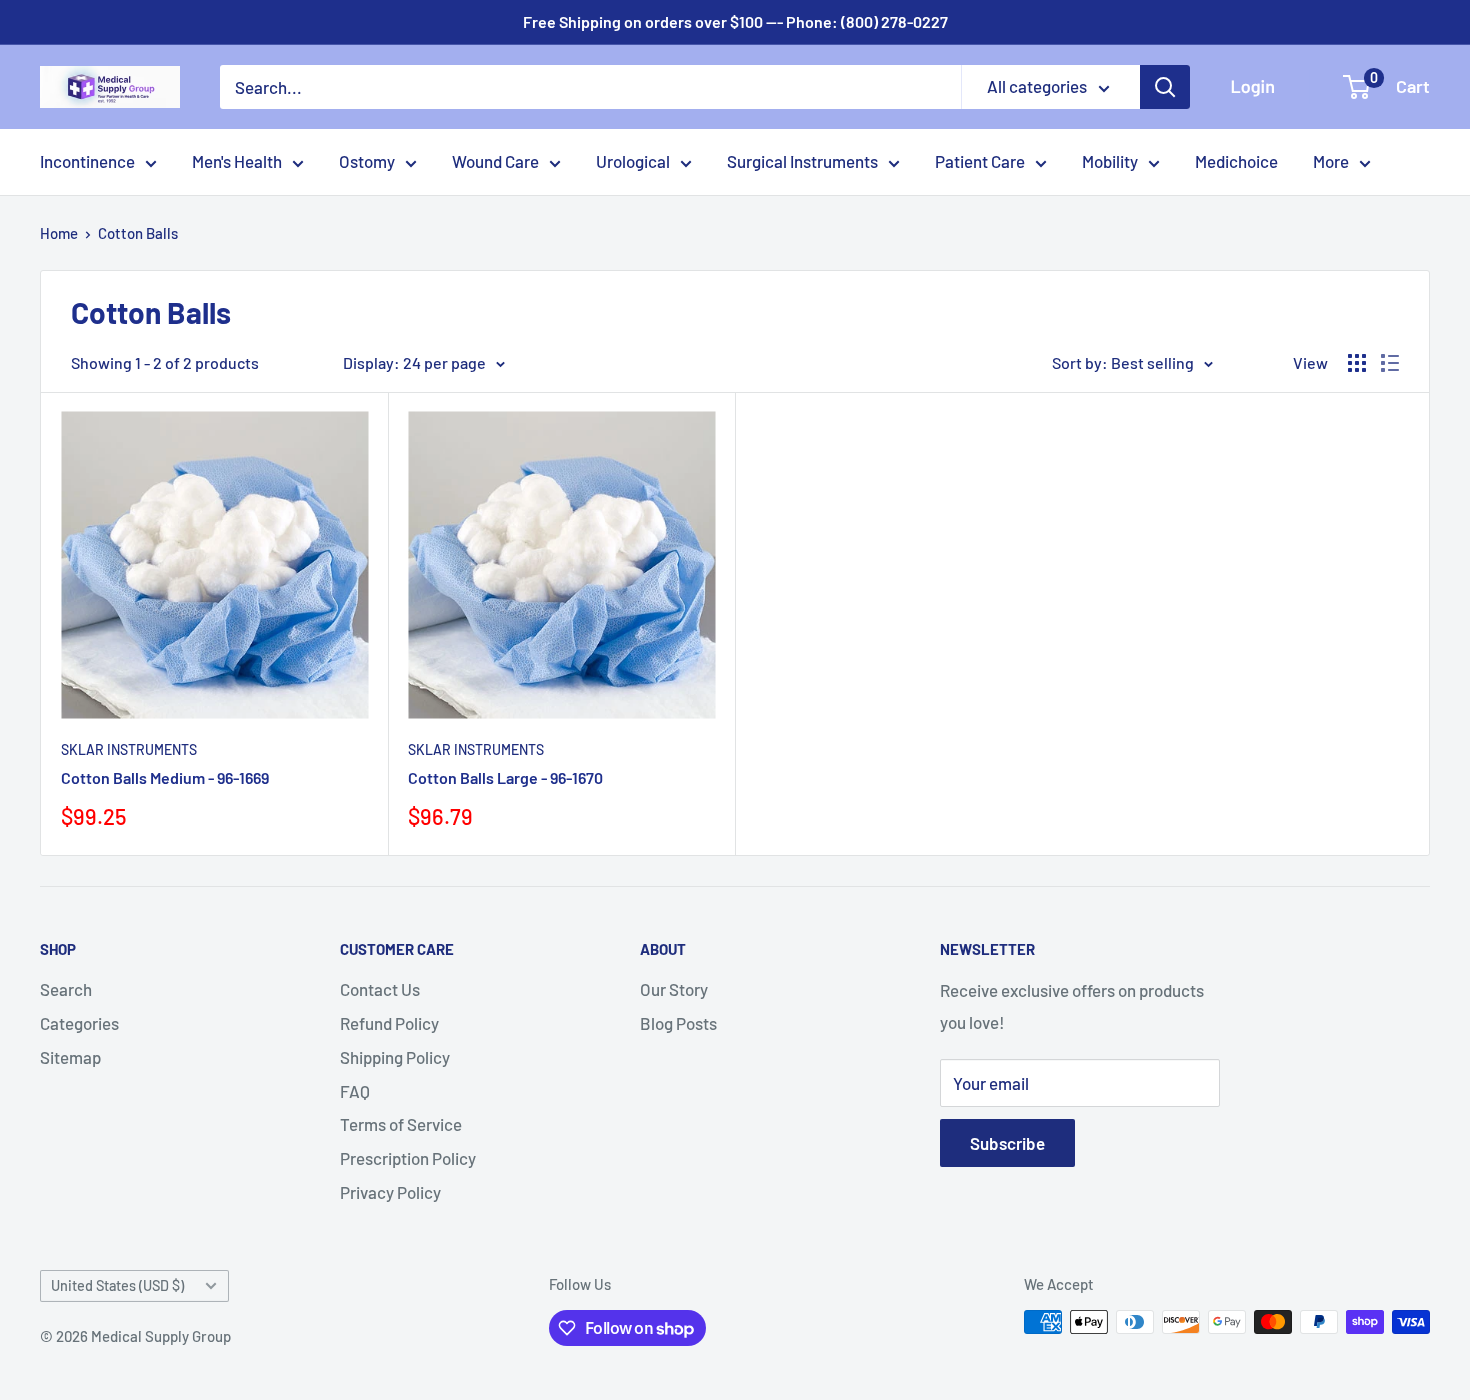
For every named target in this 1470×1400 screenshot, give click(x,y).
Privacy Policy (390, 1192)
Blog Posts (678, 1023)
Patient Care (980, 161)
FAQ (355, 1091)
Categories (79, 1023)
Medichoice (1236, 161)
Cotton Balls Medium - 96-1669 (165, 777)
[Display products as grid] (1357, 363)
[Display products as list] (1390, 363)
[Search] (1165, 87)
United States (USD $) (117, 1285)
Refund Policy (389, 1023)
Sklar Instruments (129, 749)
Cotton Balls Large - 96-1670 (505, 777)
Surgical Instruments (802, 161)
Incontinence (87, 161)
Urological (633, 161)
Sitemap (70, 1057)
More (1331, 161)
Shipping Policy (395, 1057)
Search (66, 989)
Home (59, 233)
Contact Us (380, 989)
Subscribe (1007, 1143)
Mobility (1110, 161)
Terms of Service (401, 1124)
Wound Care (495, 161)
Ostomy (367, 161)
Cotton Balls (138, 233)
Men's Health (237, 161)
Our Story (674, 989)
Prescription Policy (408, 1158)
